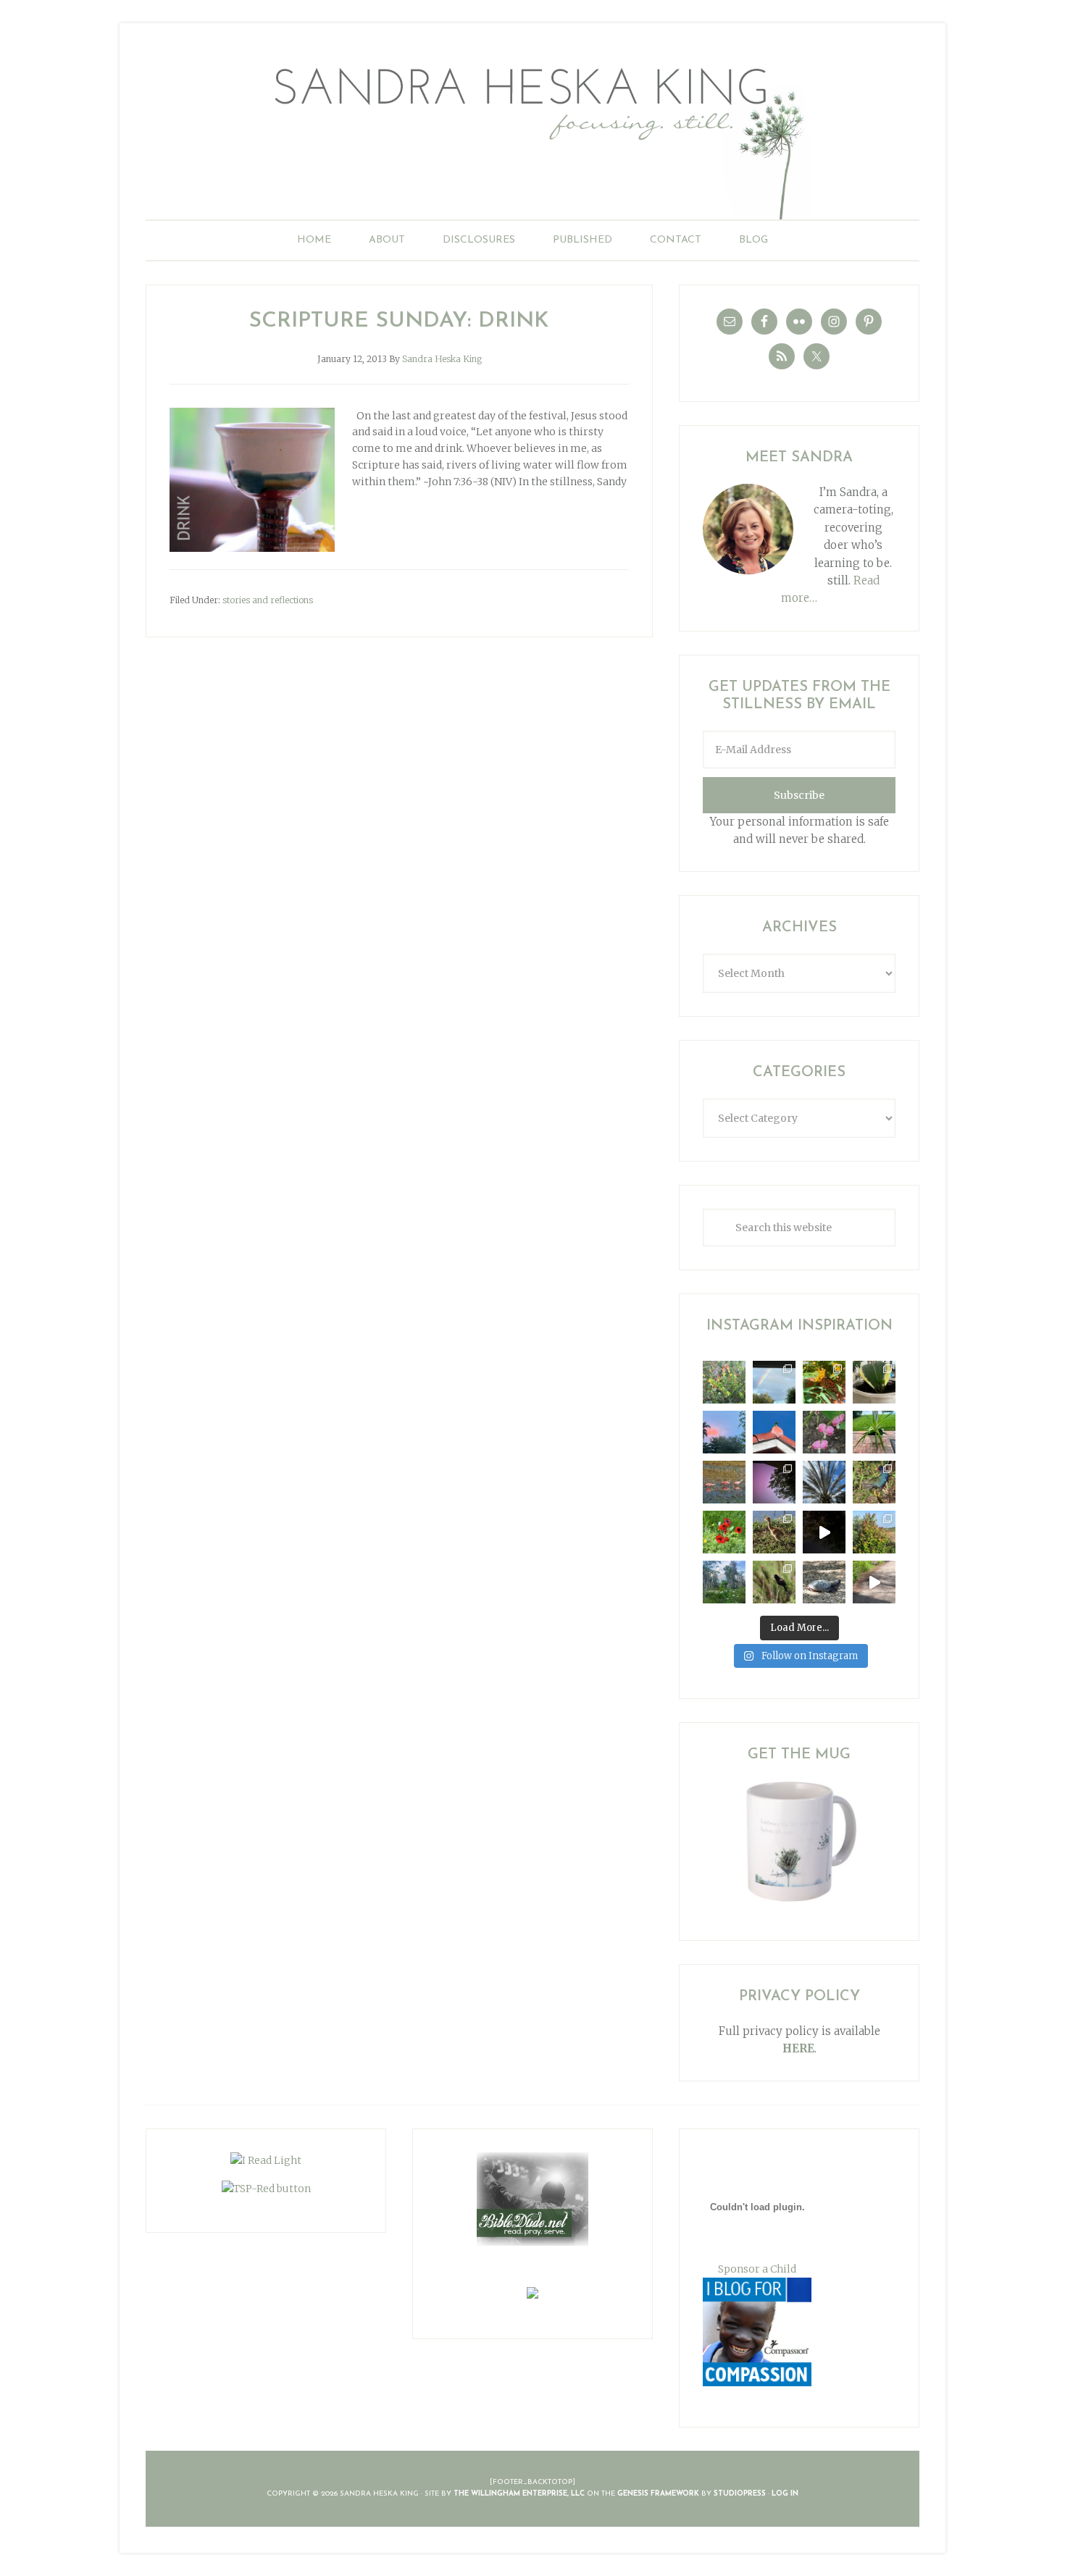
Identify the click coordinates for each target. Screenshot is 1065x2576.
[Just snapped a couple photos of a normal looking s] (774, 1482)
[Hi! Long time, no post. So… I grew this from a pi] (874, 1432)
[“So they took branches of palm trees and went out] (824, 1482)
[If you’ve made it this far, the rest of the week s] (824, 1582)
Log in (785, 2494)
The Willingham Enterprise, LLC (519, 2494)
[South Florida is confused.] (874, 1532)
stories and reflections (268, 600)
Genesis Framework (658, 2494)
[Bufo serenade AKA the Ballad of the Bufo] (824, 1532)
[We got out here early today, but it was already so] (724, 1482)
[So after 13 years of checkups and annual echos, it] (824, 1432)
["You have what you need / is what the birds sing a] (774, 1582)
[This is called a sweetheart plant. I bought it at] (874, 1382)
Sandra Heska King (532, 134)
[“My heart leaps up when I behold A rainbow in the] (774, 1382)
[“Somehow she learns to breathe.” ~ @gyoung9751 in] (724, 1582)
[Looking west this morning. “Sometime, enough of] (724, 1432)
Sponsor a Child (757, 2269)
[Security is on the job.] (774, 1432)
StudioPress (740, 2494)
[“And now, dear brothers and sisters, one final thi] (724, 1382)
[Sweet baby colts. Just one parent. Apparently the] (774, 1532)
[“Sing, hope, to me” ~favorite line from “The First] (724, 1532)
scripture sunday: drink (399, 321)
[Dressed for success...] (874, 1482)
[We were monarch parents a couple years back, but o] (824, 1382)
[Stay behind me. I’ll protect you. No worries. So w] (874, 1582)
